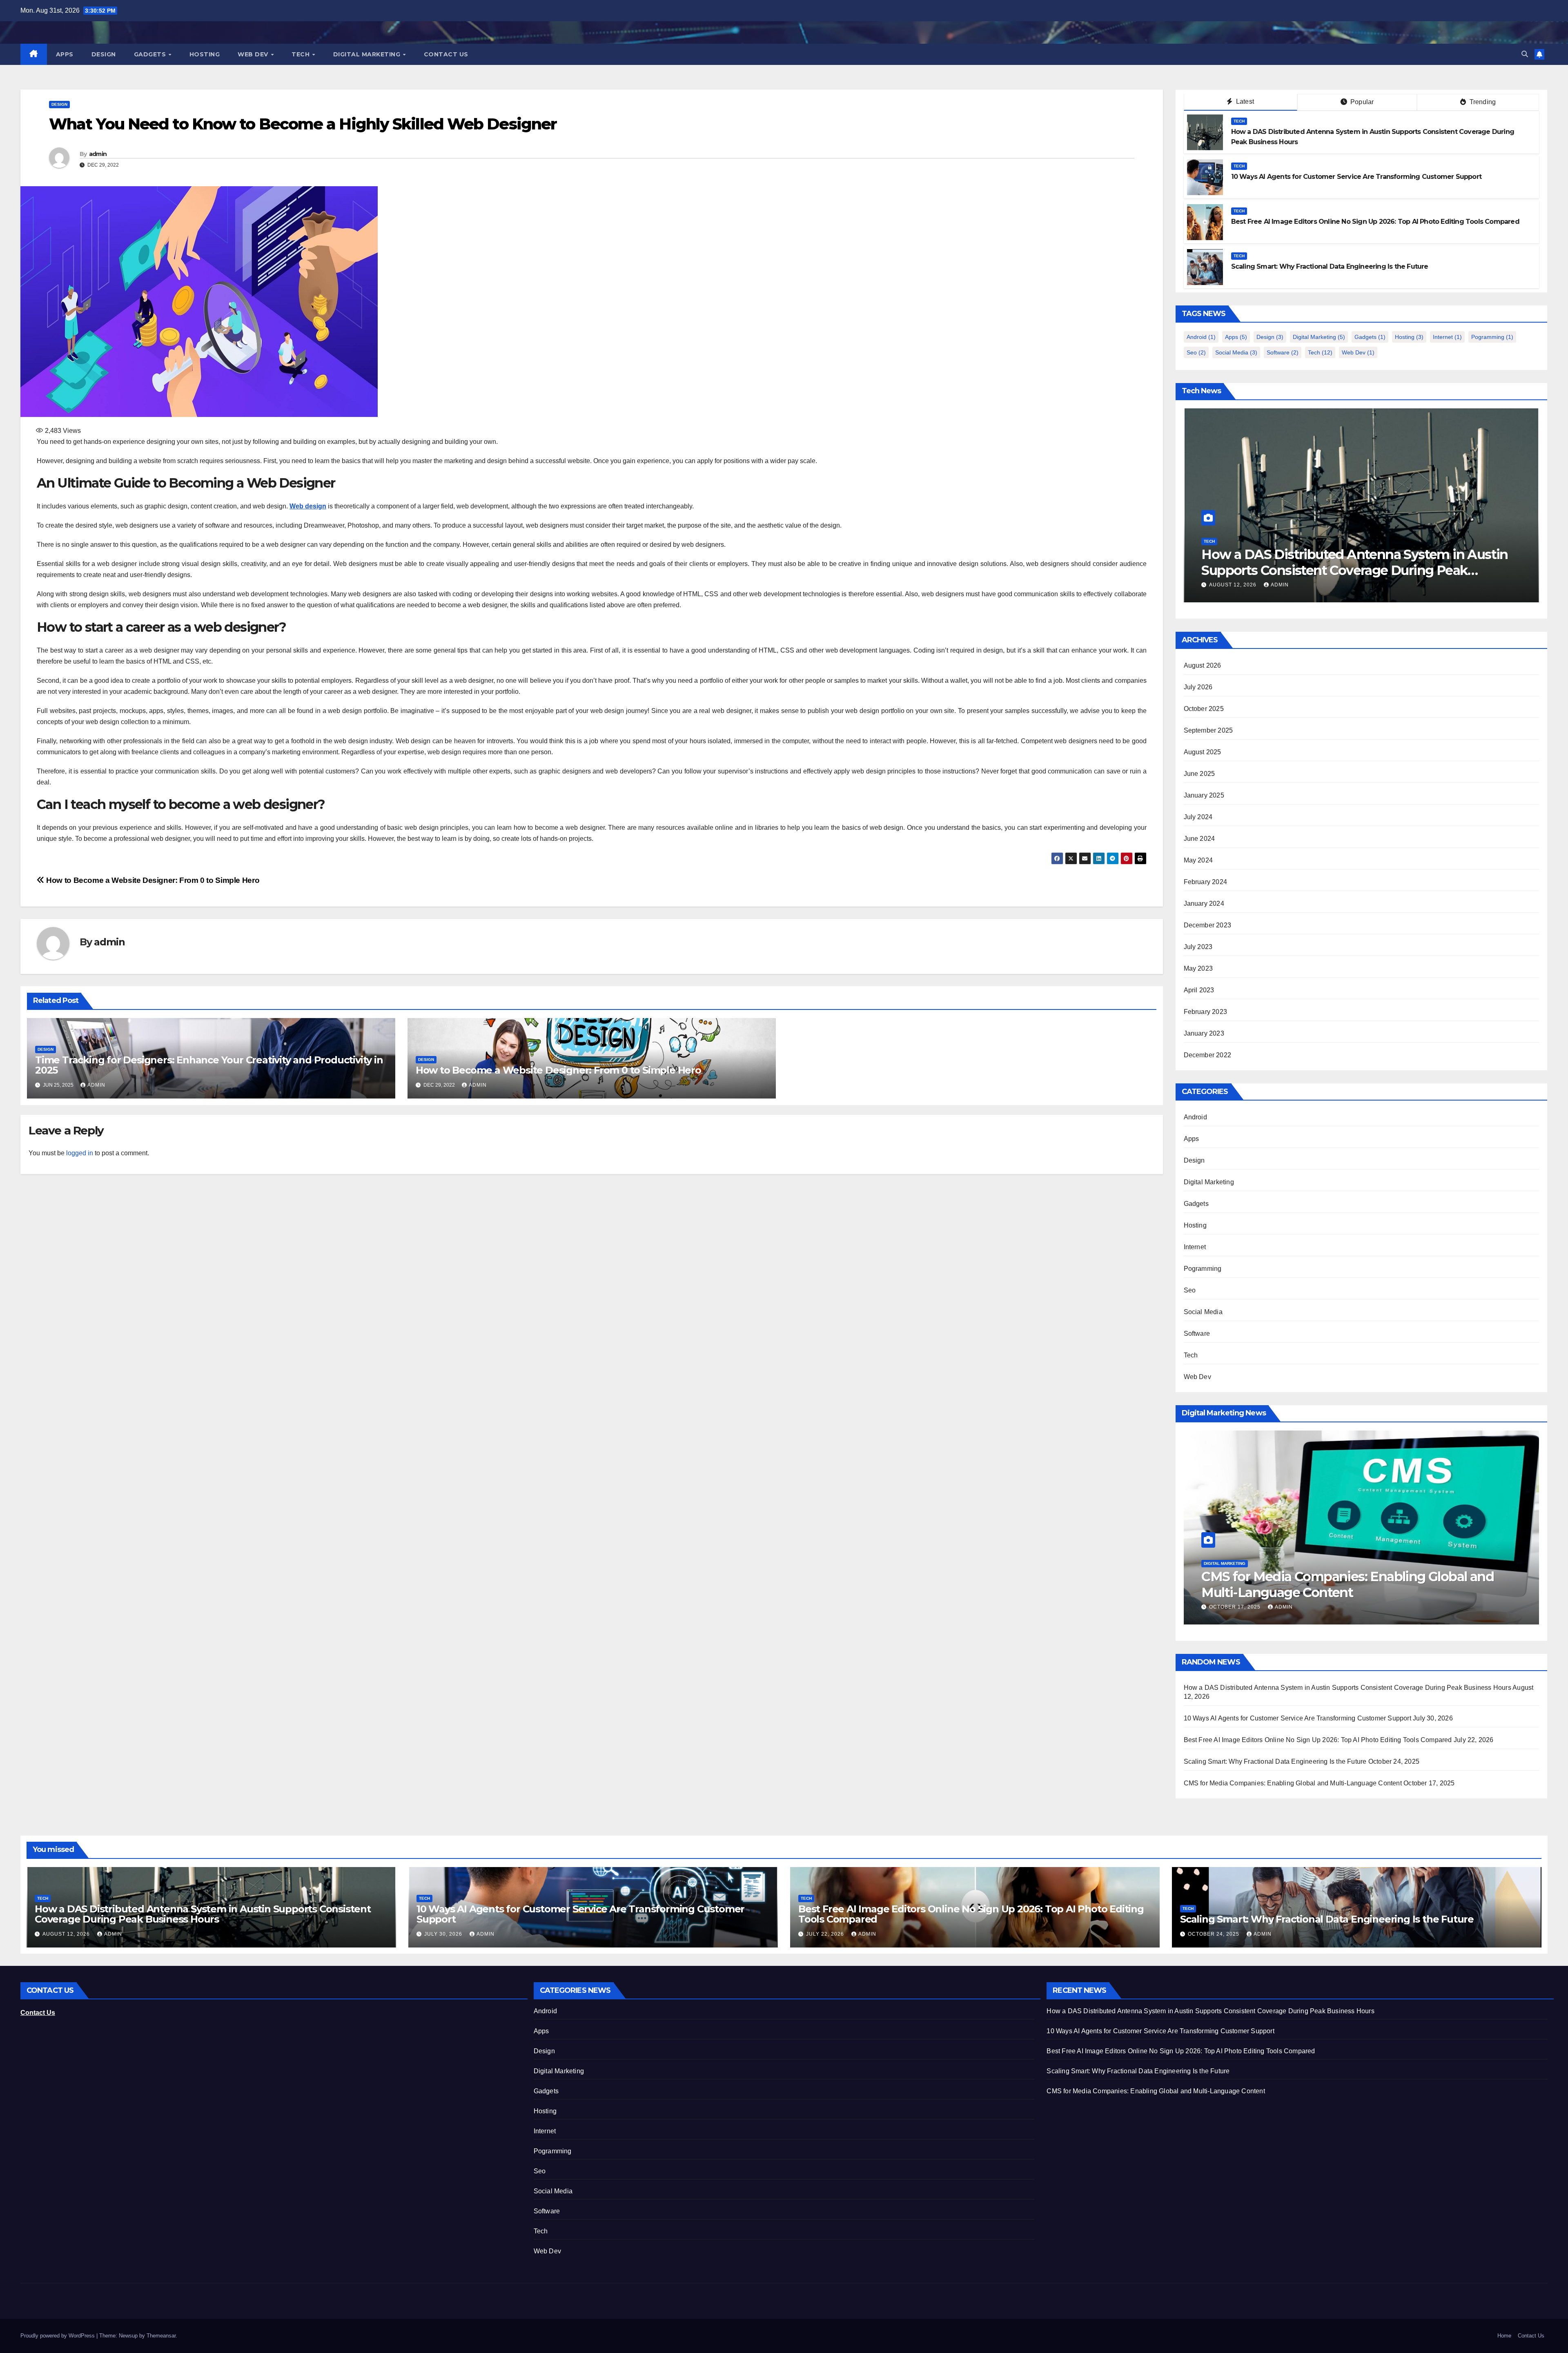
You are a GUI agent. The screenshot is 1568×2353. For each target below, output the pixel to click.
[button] (1525, 54)
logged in (80, 1153)
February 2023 (1206, 1012)
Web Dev (254, 54)
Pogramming (1492, 337)
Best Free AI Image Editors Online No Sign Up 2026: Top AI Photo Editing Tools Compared (1375, 222)
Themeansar (161, 2336)
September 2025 (1208, 730)
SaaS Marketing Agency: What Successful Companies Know (1329, 1584)
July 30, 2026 (444, 1934)
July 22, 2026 (1286, 585)
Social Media (1236, 352)
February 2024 (1206, 882)
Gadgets (151, 54)
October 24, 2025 (1214, 1934)
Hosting (205, 54)
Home (1504, 2336)
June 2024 (1199, 839)
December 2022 (1208, 1055)
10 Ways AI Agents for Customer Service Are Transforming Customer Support (1356, 177)
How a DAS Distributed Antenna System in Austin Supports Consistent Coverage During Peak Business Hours (1347, 1688)
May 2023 (1198, 968)
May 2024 (1198, 860)
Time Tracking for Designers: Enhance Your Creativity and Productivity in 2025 (209, 1065)
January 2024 (1204, 904)
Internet (1447, 337)
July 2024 (1198, 817)
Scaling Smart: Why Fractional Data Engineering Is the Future (1330, 266)
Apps (65, 54)
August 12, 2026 (67, 1934)
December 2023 (1208, 925)
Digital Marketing (368, 54)
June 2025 (1199, 774)
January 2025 (1204, 795)
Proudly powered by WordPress (58, 2336)
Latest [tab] (1244, 101)
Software (1283, 352)
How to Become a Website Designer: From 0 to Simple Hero (152, 880)
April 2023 (1199, 990)
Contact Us (446, 54)
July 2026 (1198, 687)
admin (98, 154)
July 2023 (1198, 947)
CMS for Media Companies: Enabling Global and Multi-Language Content (1293, 1783)
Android (1201, 337)
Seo (1196, 352)
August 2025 (1203, 752)
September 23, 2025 (1239, 1607)
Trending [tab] (1482, 102)
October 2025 (1204, 709)
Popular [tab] (1361, 102)
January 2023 (1204, 1033)
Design (104, 54)
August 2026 (1203, 665)
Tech (302, 54)
